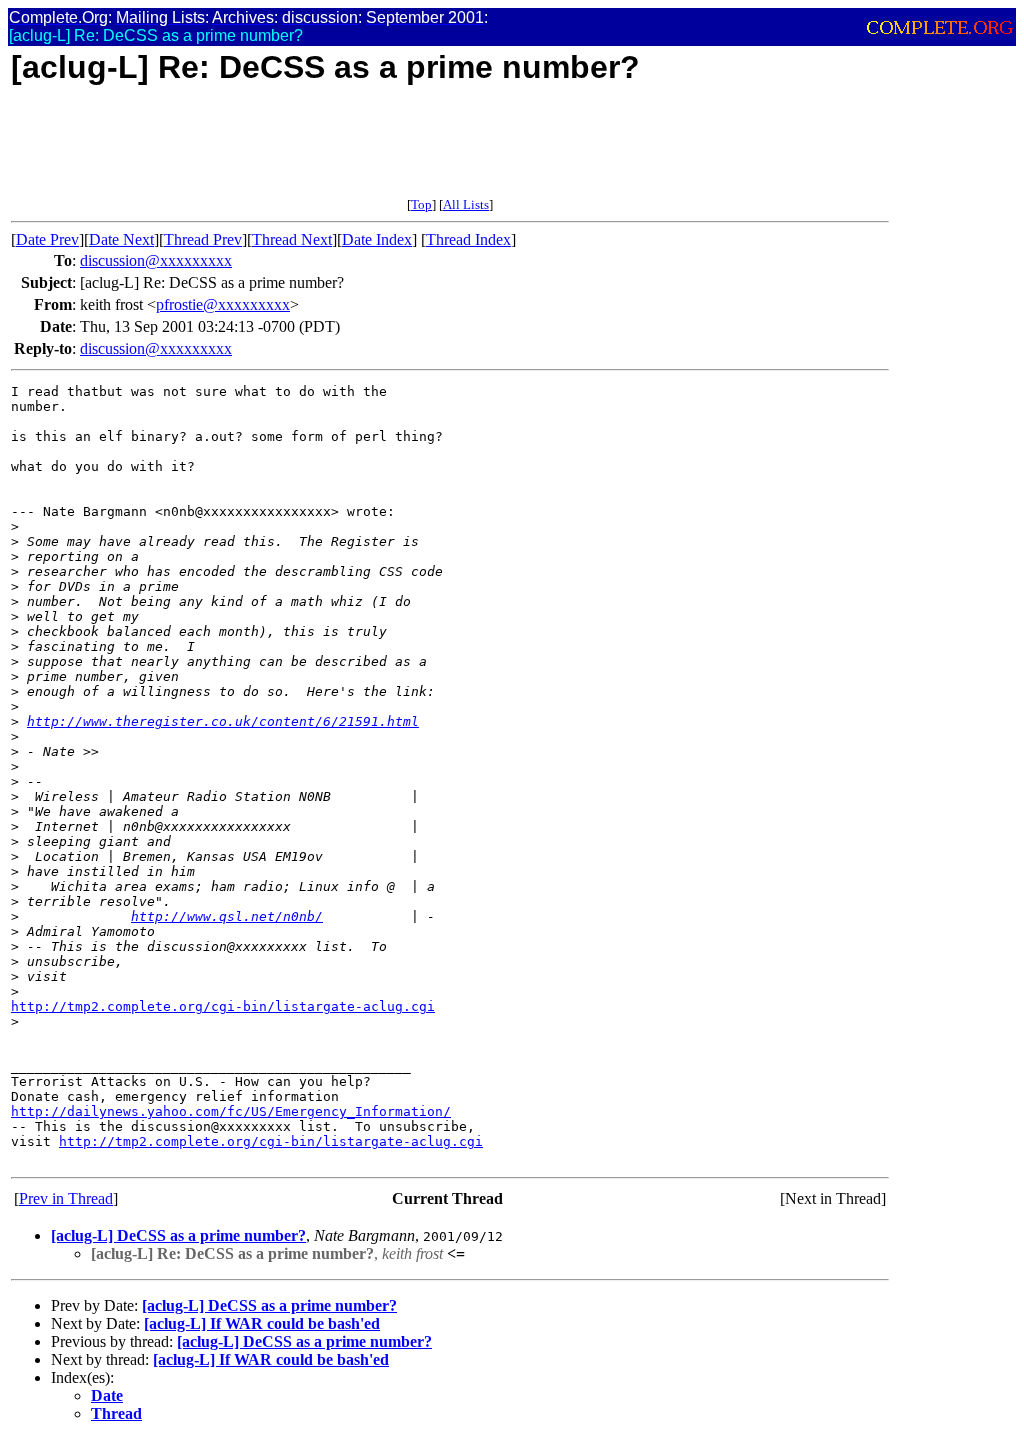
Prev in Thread (66, 1198)
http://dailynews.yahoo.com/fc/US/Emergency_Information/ (231, 1111)
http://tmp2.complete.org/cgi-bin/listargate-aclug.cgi (223, 1006)
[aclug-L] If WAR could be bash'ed (262, 1323)
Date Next (121, 239)
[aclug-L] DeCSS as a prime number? (178, 1235)
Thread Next (292, 239)
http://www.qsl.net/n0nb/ (227, 916)
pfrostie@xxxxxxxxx (223, 304)
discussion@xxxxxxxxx (156, 260)
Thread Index (468, 239)
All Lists (466, 204)
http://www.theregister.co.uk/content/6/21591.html (223, 721)
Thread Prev (203, 239)
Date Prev (47, 239)
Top (421, 204)
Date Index (377, 239)
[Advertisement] (375, 152)
